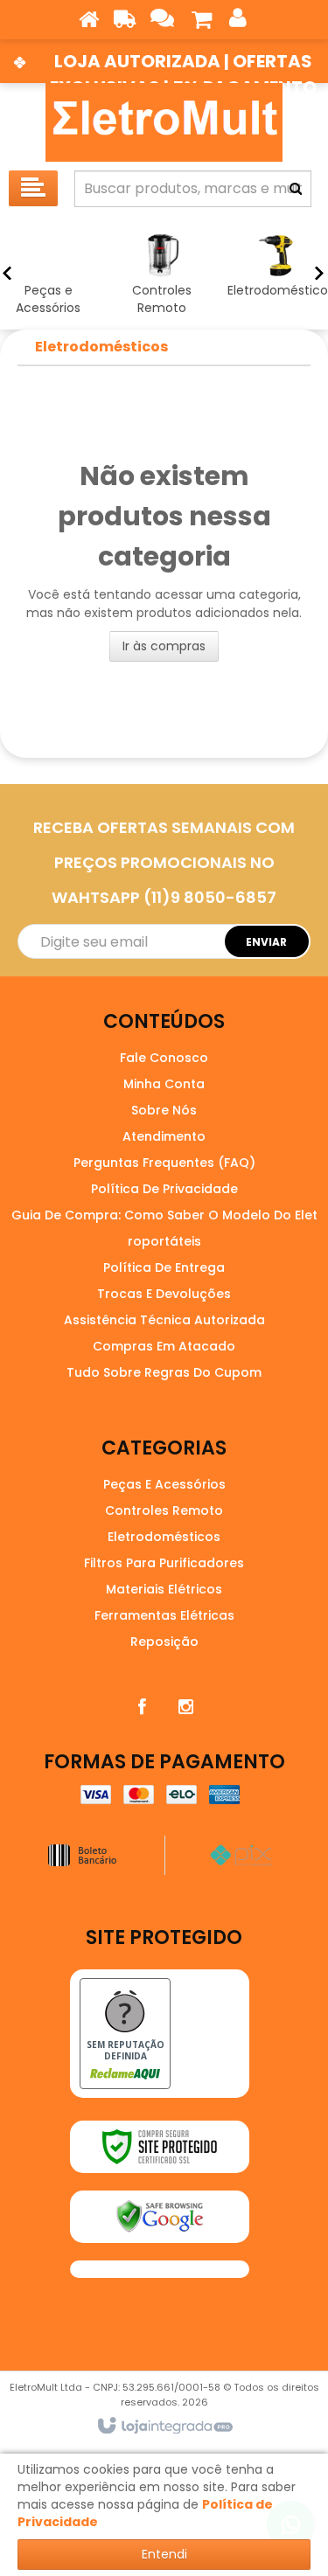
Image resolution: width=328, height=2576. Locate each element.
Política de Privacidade (164, 1189)
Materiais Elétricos (164, 1589)
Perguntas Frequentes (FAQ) (164, 1163)
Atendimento (164, 1136)
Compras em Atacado (164, 1346)
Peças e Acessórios (164, 1484)
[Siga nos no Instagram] (186, 1707)
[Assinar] (267, 941)
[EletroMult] (164, 122)
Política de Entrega (164, 1267)
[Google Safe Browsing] (160, 2217)
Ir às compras (164, 646)
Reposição (164, 1642)
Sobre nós (164, 1110)
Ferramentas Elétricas (164, 1615)
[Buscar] (296, 189)
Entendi (164, 2554)
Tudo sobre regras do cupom (164, 1372)
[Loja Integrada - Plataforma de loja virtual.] (164, 2427)
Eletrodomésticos (101, 347)
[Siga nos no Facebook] (143, 1707)
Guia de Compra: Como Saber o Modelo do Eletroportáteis (164, 1228)
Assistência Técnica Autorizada (164, 1320)
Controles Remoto (164, 1510)
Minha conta (164, 1084)
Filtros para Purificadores (164, 1563)
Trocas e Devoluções (164, 1294)
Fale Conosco (164, 1058)
